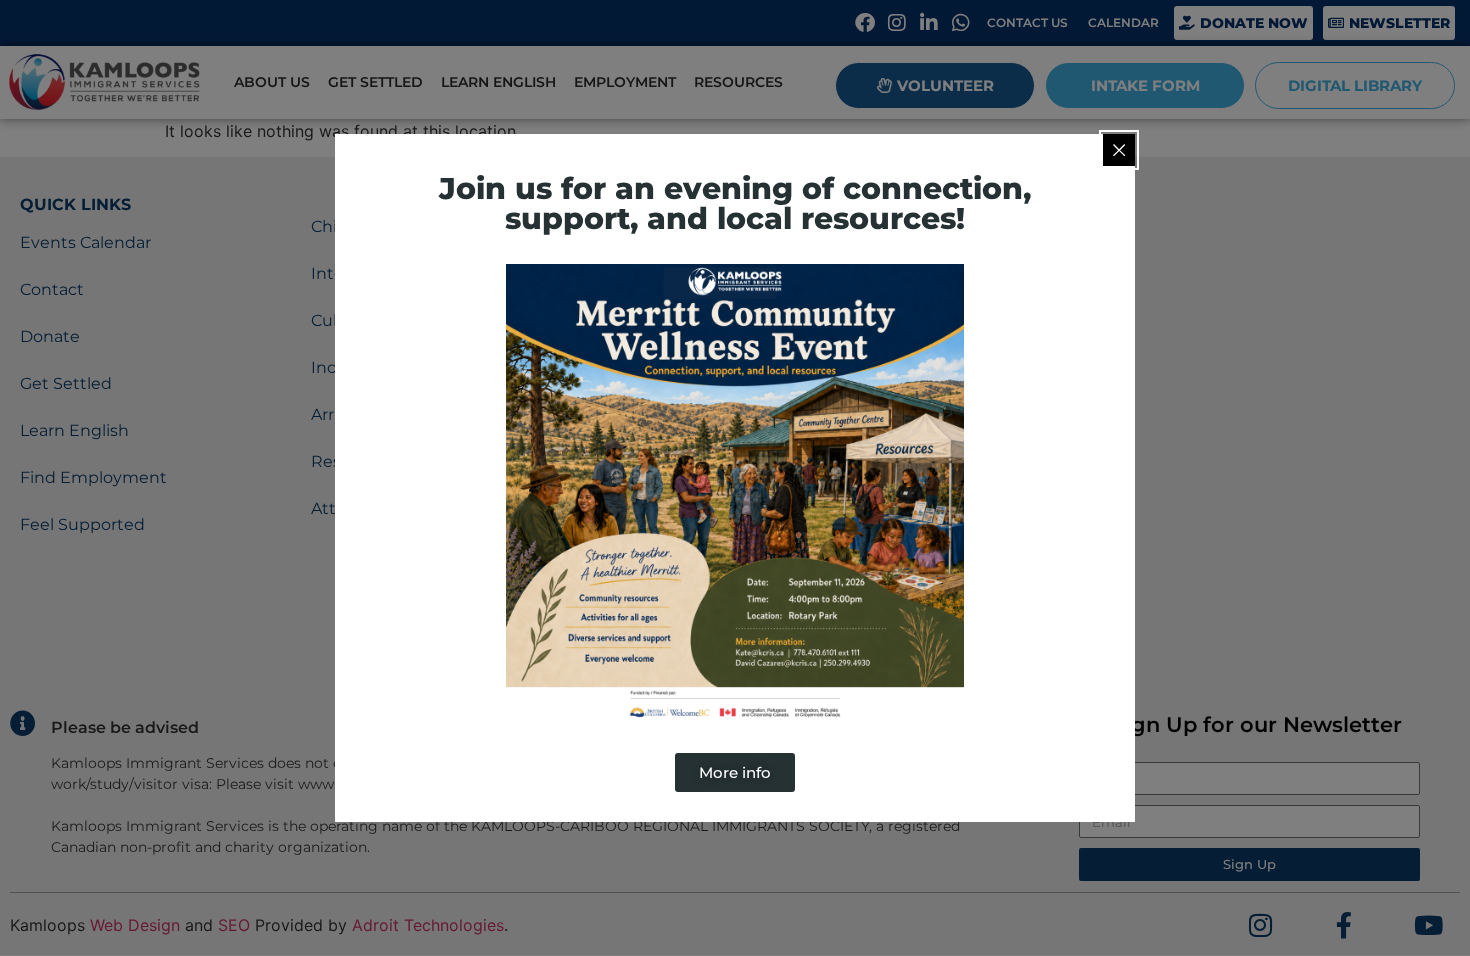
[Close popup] (1119, 150)
